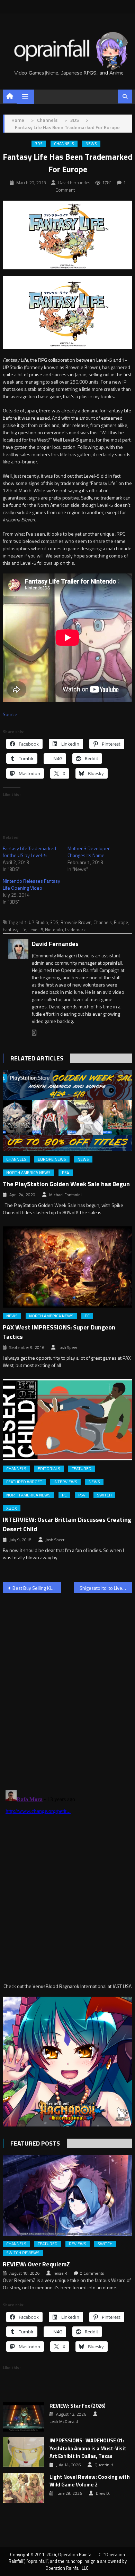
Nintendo (54, 930)
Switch (104, 1495)
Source (10, 714)
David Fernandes (74, 183)
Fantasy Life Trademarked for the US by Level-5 (29, 852)
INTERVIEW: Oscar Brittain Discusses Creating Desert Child (67, 1524)
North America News (28, 1173)
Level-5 (36, 930)
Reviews (78, 2244)
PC (87, 1316)
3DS (39, 144)
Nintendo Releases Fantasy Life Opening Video (31, 884)
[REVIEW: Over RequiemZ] (67, 2196)
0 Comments (92, 2273)
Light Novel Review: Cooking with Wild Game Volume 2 (90, 2481)
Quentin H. (104, 2465)
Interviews (65, 1482)
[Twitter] (34, 1033)
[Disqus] (67, 1687)
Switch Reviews (23, 2253)
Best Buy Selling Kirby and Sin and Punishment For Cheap (37, 1588)
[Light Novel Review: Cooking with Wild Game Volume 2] (24, 2488)
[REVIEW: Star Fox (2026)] (24, 2417)
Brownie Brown (76, 922)
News (91, 144)
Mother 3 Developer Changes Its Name (89, 852)
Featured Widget (24, 1482)
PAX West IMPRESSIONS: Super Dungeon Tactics (59, 1332)
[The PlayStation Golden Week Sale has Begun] (67, 1110)
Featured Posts (35, 2143)
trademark (75, 930)
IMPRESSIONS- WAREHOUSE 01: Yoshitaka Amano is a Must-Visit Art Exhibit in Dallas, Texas (88, 2448)
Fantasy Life (15, 930)
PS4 (66, 1173)
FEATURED (82, 1469)
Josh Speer (68, 1348)
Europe (121, 922)
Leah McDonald (64, 2422)
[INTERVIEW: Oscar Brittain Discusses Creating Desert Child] (67, 1420)
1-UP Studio (36, 922)
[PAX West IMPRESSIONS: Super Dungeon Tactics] (67, 1267)
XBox (12, 1508)
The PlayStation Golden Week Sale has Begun (66, 1184)
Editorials (49, 1469)
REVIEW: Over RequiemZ (36, 2264)
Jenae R (60, 2273)
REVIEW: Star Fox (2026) (78, 2406)
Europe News (52, 1159)
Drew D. (103, 2493)
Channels (64, 144)
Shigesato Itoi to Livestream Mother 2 (106, 1588)
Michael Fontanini (65, 1195)
